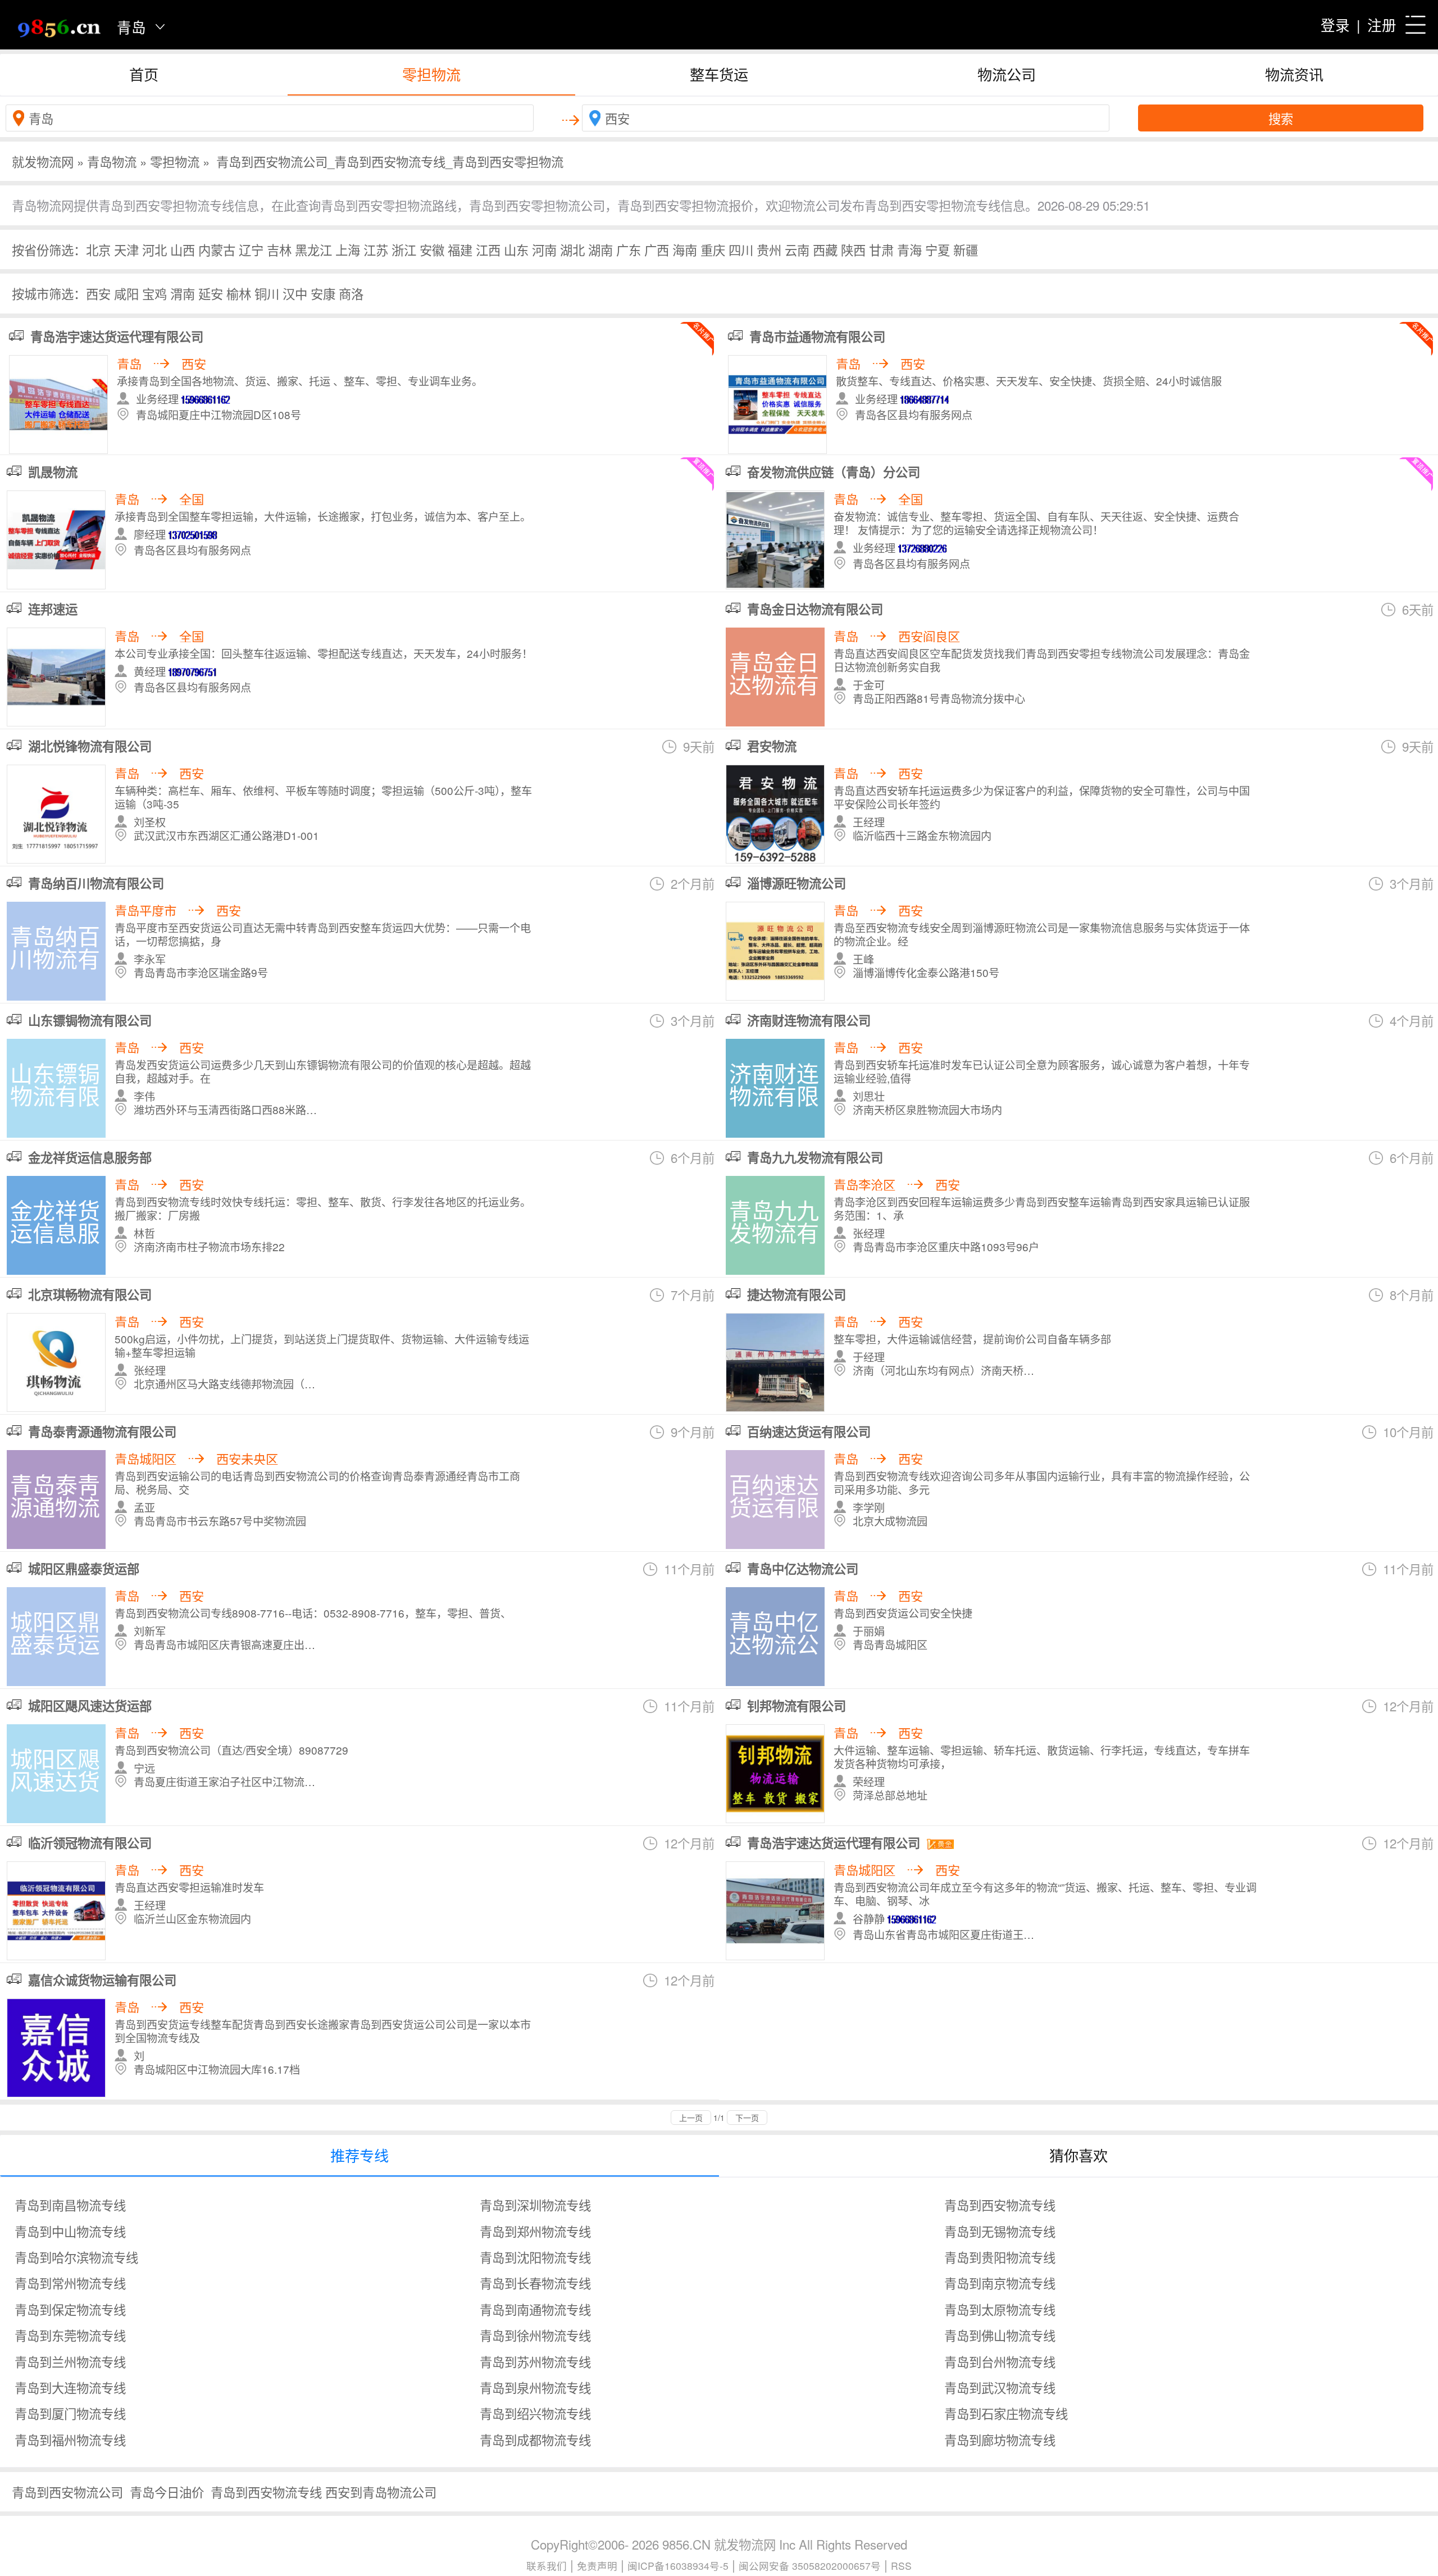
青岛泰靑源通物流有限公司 (102, 1432)
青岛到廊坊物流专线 (1000, 2439)
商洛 (351, 293)
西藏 (825, 249)
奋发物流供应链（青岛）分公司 (834, 472)
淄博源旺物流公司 (797, 883)
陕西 (853, 249)
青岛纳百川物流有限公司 (96, 883)
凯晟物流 (53, 472)
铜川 (267, 293)
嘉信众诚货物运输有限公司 (102, 1980)
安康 (323, 293)
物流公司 (1007, 74)
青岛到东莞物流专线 (70, 2335)
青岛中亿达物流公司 (803, 1569)
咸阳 (126, 293)
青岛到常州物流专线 (70, 2283)
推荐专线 (359, 2155)
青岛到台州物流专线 (1000, 2361)
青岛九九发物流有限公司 (815, 1157)
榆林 (239, 293)
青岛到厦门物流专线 (70, 2413)
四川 (741, 249)
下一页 (747, 2118)
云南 (797, 249)
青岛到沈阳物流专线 (535, 2257)
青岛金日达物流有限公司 (815, 609)
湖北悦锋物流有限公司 (90, 746)
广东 (629, 249)
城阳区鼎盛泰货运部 (84, 1569)
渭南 (183, 293)
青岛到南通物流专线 (535, 2309)
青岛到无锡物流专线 (1000, 2231)
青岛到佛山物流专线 (1000, 2335)
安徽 (432, 249)
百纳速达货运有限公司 (809, 1432)
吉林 (279, 249)
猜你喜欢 (1078, 2155)
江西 (488, 249)
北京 (98, 249)
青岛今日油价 (167, 2492)
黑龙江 (313, 249)
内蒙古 (217, 249)
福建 (460, 249)
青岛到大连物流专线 (70, 2387)
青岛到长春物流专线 (535, 2283)
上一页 (691, 2118)
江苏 (376, 249)
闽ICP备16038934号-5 (678, 2566)
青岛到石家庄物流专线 (1006, 2413)
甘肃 (881, 249)
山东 (516, 249)
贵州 (769, 249)
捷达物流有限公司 (797, 1294)
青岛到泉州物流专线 (535, 2387)
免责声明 (597, 2566)
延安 (211, 293)
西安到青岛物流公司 (381, 2492)
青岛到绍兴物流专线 (535, 2413)
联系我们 (547, 2566)
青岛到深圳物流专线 (535, 2205)
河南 (544, 249)
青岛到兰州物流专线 (70, 2361)
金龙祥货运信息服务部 (90, 1157)
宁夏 (938, 249)
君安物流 (772, 746)
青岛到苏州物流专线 (535, 2361)
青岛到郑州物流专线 (535, 2231)
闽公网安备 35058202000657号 (810, 2566)
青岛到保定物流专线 (70, 2309)
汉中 (295, 293)
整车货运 (719, 74)
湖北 (572, 249)
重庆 (713, 249)
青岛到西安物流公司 (67, 2492)
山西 (183, 249)
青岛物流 (112, 161)
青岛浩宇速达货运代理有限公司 (834, 1843)
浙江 (404, 249)
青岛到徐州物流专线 (535, 2335)
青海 (909, 249)
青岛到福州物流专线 (70, 2439)
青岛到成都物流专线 (535, 2439)
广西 (657, 249)
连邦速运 (53, 609)
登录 (1335, 25)
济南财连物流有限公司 (809, 1020)
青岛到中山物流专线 (70, 2231)
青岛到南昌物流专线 (70, 2205)
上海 (348, 249)
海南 (685, 249)
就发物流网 (43, 161)
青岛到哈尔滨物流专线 (76, 2257)
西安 (98, 293)
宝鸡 (154, 293)
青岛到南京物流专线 (1000, 2283)
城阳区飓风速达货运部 (90, 1706)
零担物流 (431, 74)
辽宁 (251, 249)
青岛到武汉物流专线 (1000, 2387)
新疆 (966, 249)
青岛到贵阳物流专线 (1000, 2257)
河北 (154, 249)
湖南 (600, 249)
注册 (1382, 25)
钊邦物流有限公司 (797, 1706)
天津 (126, 249)
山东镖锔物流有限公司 (90, 1020)
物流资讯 (1294, 74)
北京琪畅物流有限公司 (90, 1294)
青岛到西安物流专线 (1000, 2205)
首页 (144, 74)
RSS (901, 2566)
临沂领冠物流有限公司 (90, 1843)
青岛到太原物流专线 (1000, 2309)
